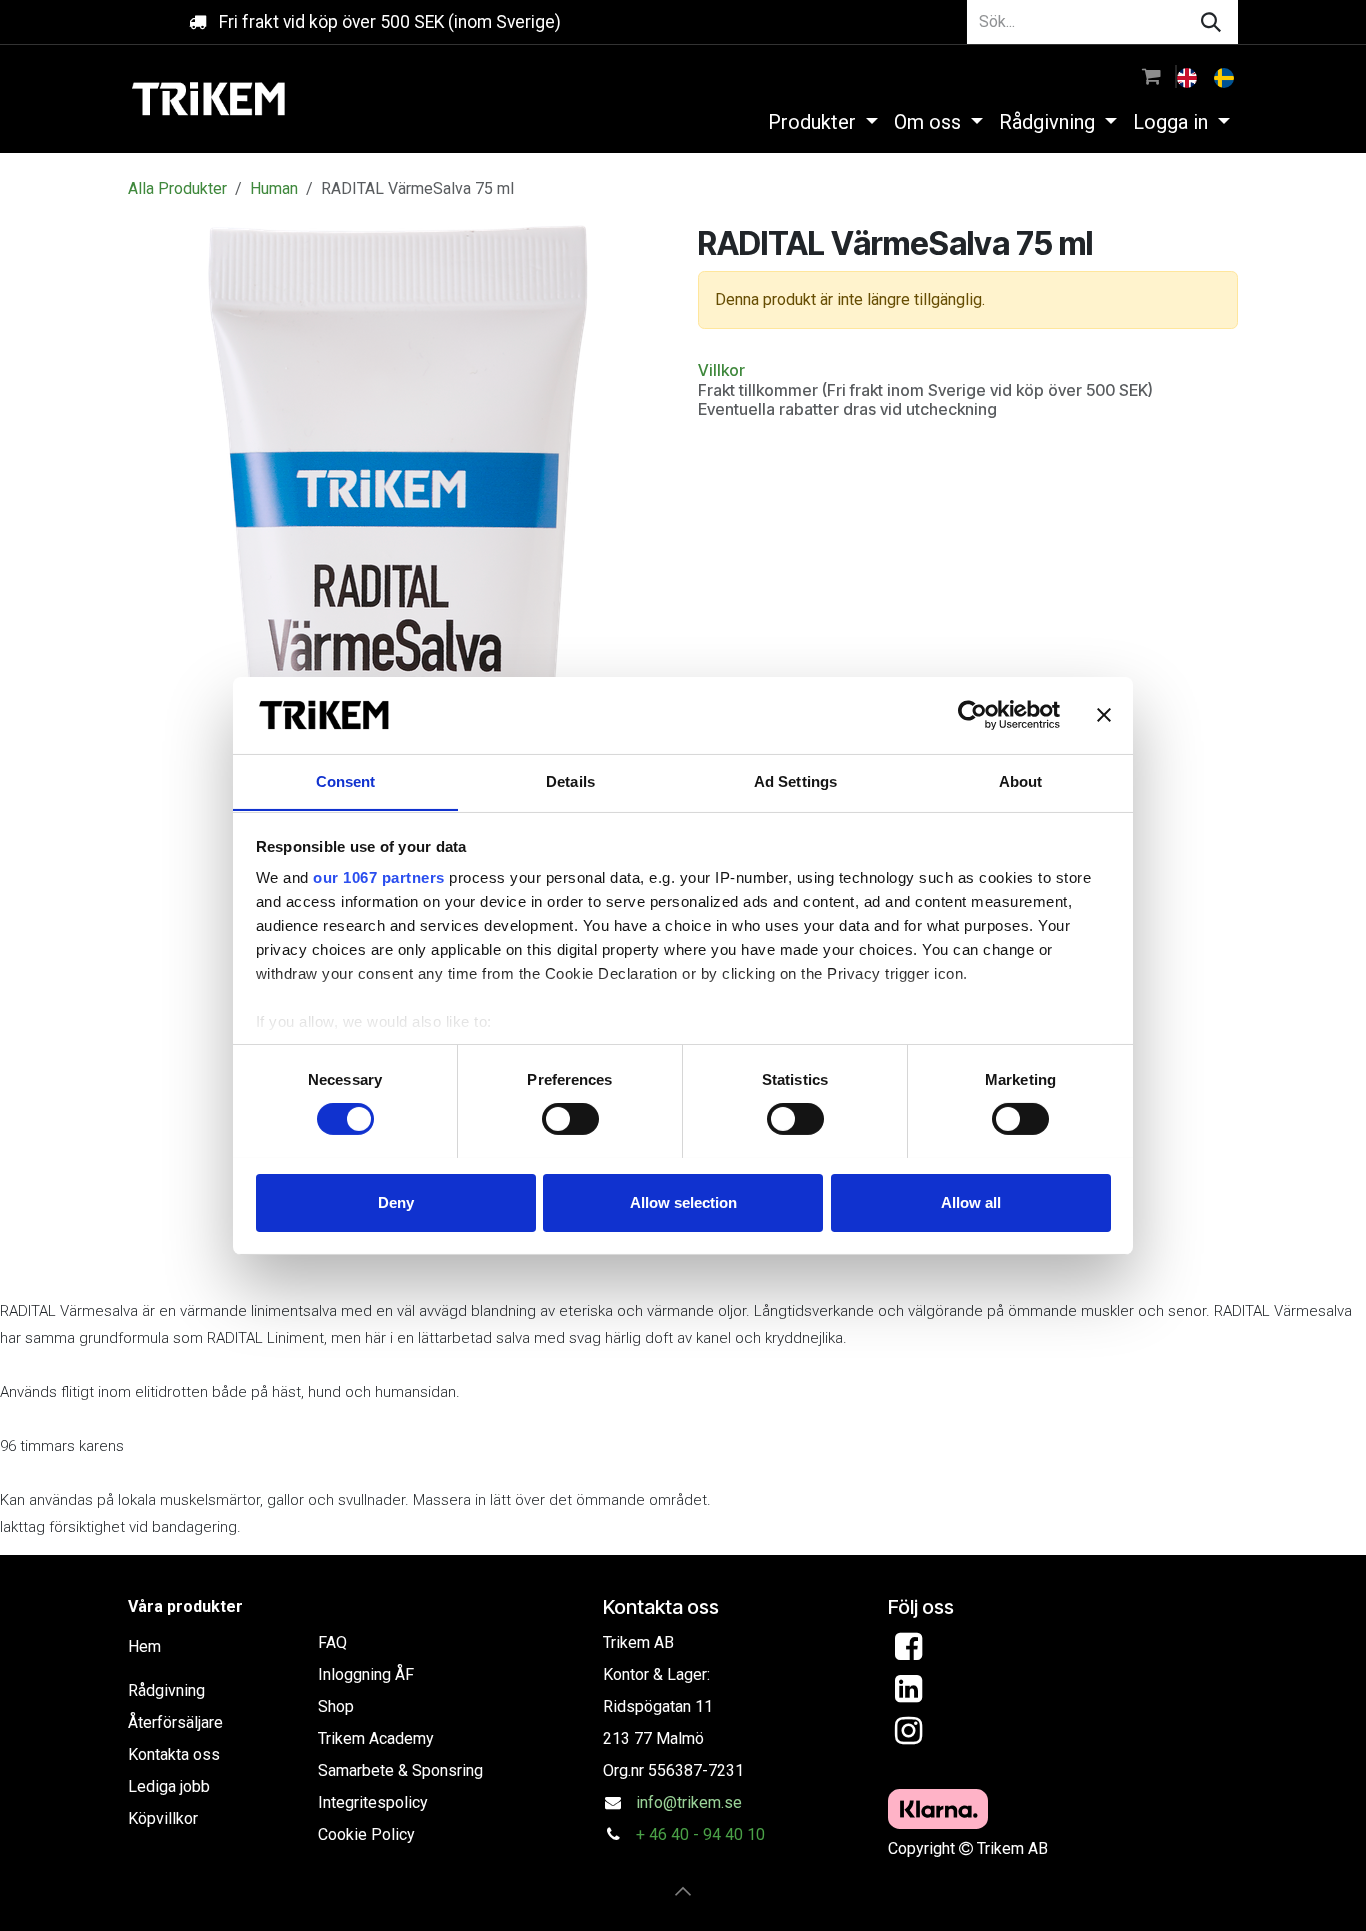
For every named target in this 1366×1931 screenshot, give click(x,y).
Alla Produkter (177, 188)
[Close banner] (1104, 715)
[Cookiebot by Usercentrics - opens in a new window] (972, 715)
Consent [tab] (346, 780)
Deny (396, 1201)
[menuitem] (1189, 76)
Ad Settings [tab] (795, 780)
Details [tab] (570, 780)
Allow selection (683, 1201)
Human (274, 188)
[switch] (570, 1119)
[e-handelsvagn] (1151, 76)
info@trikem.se (689, 1802)
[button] (683, 1891)
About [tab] (1021, 780)
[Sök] (1211, 22)
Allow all (971, 1201)
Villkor (721, 370)
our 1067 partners (379, 877)
